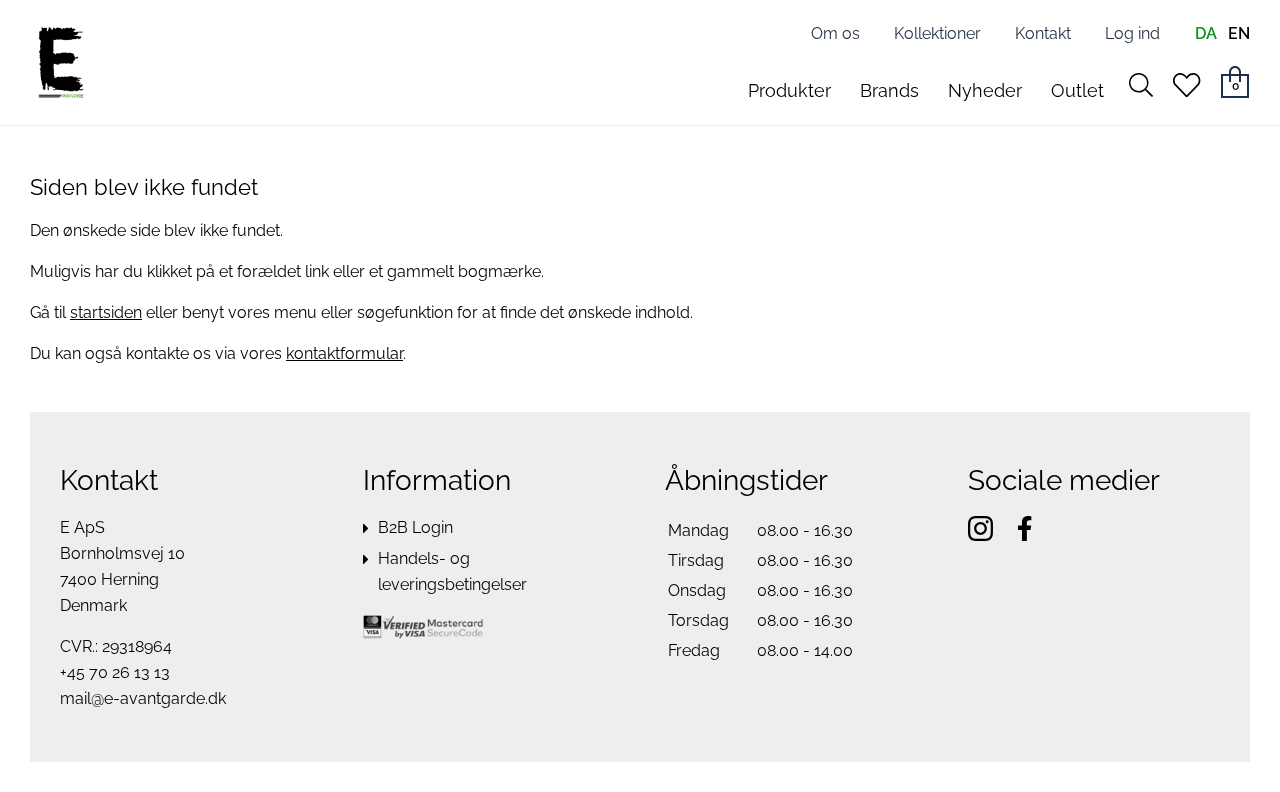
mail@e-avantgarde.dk (143, 698)
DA (1206, 33)
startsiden (106, 312)
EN (1239, 33)
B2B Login (415, 527)
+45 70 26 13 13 (115, 672)
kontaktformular (344, 353)
